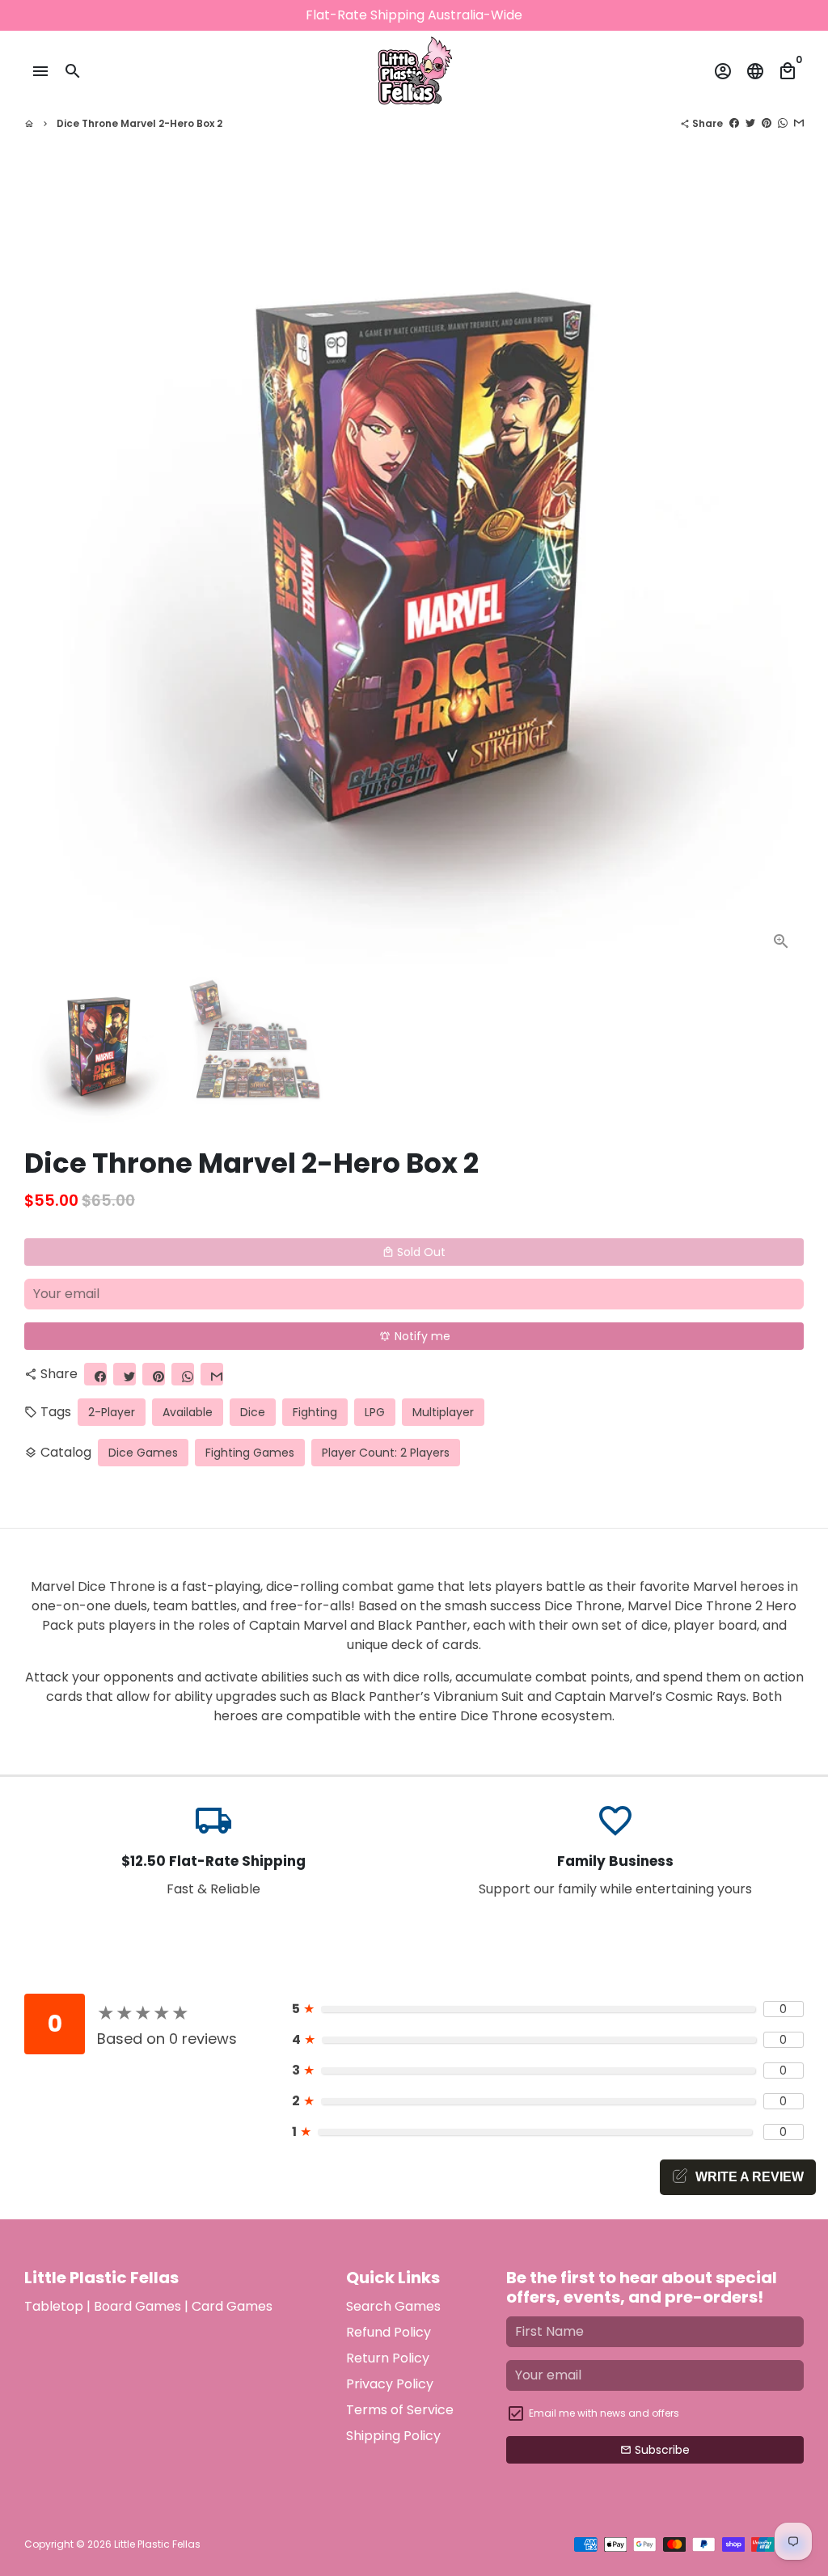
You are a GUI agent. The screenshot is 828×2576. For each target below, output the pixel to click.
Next (782, 574)
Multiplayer (443, 1412)
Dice (253, 1412)
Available (188, 1412)
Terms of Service (400, 2410)
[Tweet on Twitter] (750, 123)
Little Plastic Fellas (157, 2544)
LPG (375, 1412)
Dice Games (143, 1453)
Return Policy (388, 2358)
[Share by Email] (799, 123)
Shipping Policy (393, 2436)
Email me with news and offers (604, 2413)
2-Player (112, 1412)
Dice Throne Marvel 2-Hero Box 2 (139, 123)
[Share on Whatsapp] (783, 123)
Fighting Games (250, 1453)
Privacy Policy (390, 2384)
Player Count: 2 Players (386, 1453)
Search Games (393, 2306)
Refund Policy (389, 2332)
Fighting (315, 1412)
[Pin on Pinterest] (767, 123)
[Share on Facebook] (734, 123)
